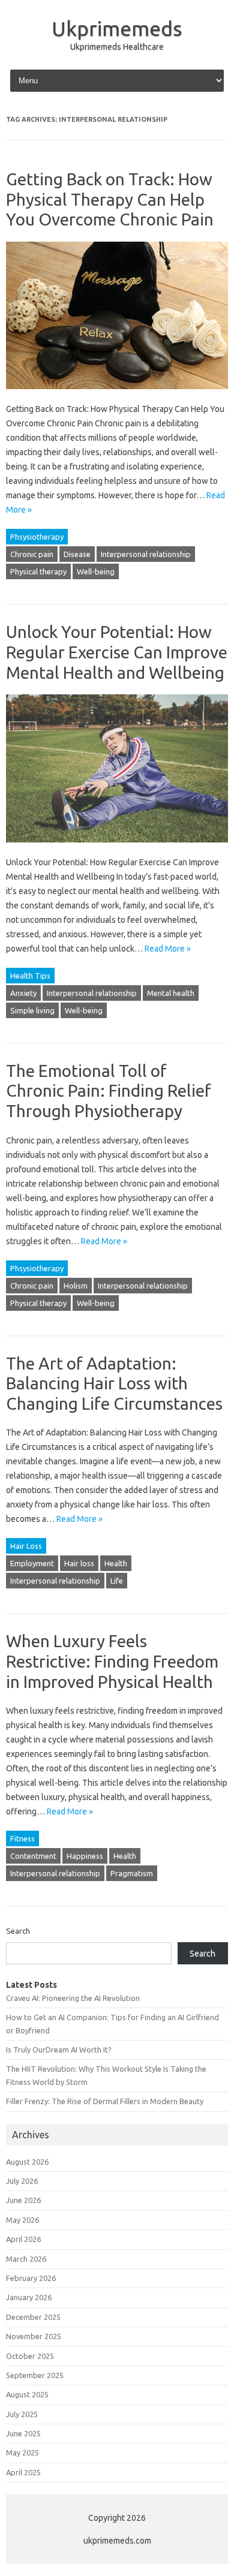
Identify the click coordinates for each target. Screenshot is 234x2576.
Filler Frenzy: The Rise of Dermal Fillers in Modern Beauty (105, 2101)
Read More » (168, 949)
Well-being (96, 571)
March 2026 (26, 2259)
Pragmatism (132, 1873)
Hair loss (79, 1563)
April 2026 (23, 2239)
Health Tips (30, 976)
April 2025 (23, 2472)
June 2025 (23, 2433)
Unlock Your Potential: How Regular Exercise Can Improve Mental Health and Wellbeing (117, 652)
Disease (77, 554)
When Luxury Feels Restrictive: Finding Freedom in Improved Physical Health (112, 1661)
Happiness (85, 1856)
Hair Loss (26, 1546)
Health (116, 1563)
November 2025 (34, 2336)
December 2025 (33, 2317)
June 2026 (23, 2200)
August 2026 (27, 2162)
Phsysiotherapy (37, 537)
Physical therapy (38, 571)
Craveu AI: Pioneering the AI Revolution (73, 1998)
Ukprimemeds (117, 28)
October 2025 (30, 2356)
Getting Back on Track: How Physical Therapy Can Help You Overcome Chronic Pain (110, 199)
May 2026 (22, 2220)
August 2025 (27, 2394)
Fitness (22, 1838)
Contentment (33, 1856)
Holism (76, 1286)
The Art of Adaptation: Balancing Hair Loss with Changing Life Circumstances (114, 1383)
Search (18, 1931)
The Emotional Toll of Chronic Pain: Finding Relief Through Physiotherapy (109, 1091)
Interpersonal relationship (146, 554)
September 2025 (35, 2375)
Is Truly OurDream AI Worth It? (59, 2050)
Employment (32, 1563)
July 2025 (22, 2414)
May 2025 (22, 2452)
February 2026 (31, 2278)
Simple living (32, 1010)
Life (117, 1581)
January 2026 (29, 2297)
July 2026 (22, 2181)
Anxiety (23, 993)
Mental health (171, 993)
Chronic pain (32, 554)
